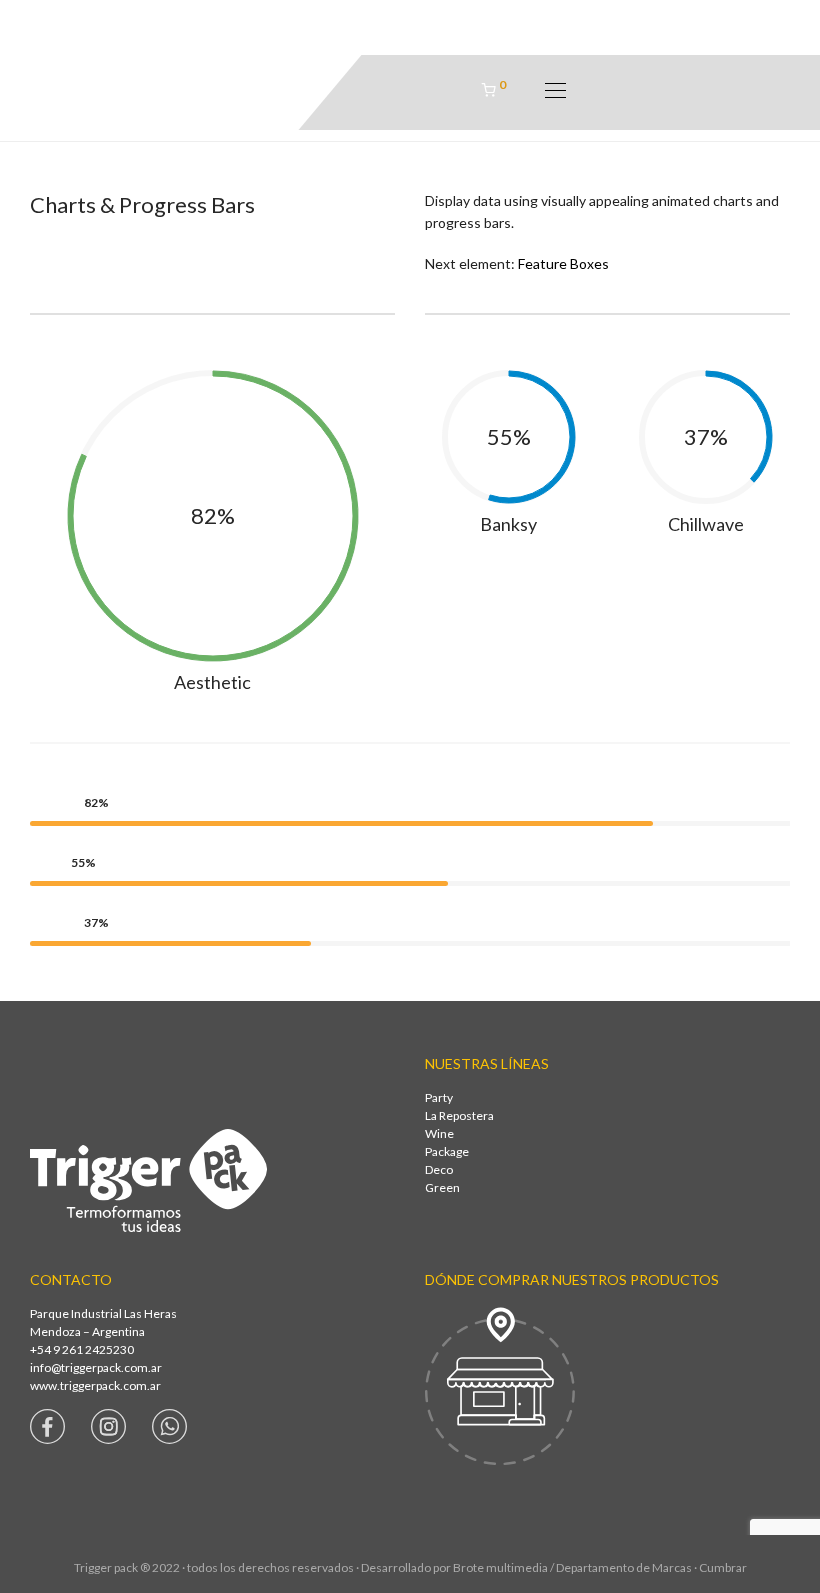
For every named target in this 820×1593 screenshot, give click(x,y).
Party (439, 1097)
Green (442, 1187)
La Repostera (459, 1115)
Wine (439, 1133)
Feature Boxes (563, 263)
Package (447, 1151)
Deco (439, 1169)
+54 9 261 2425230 (82, 1349)
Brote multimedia (500, 1567)
